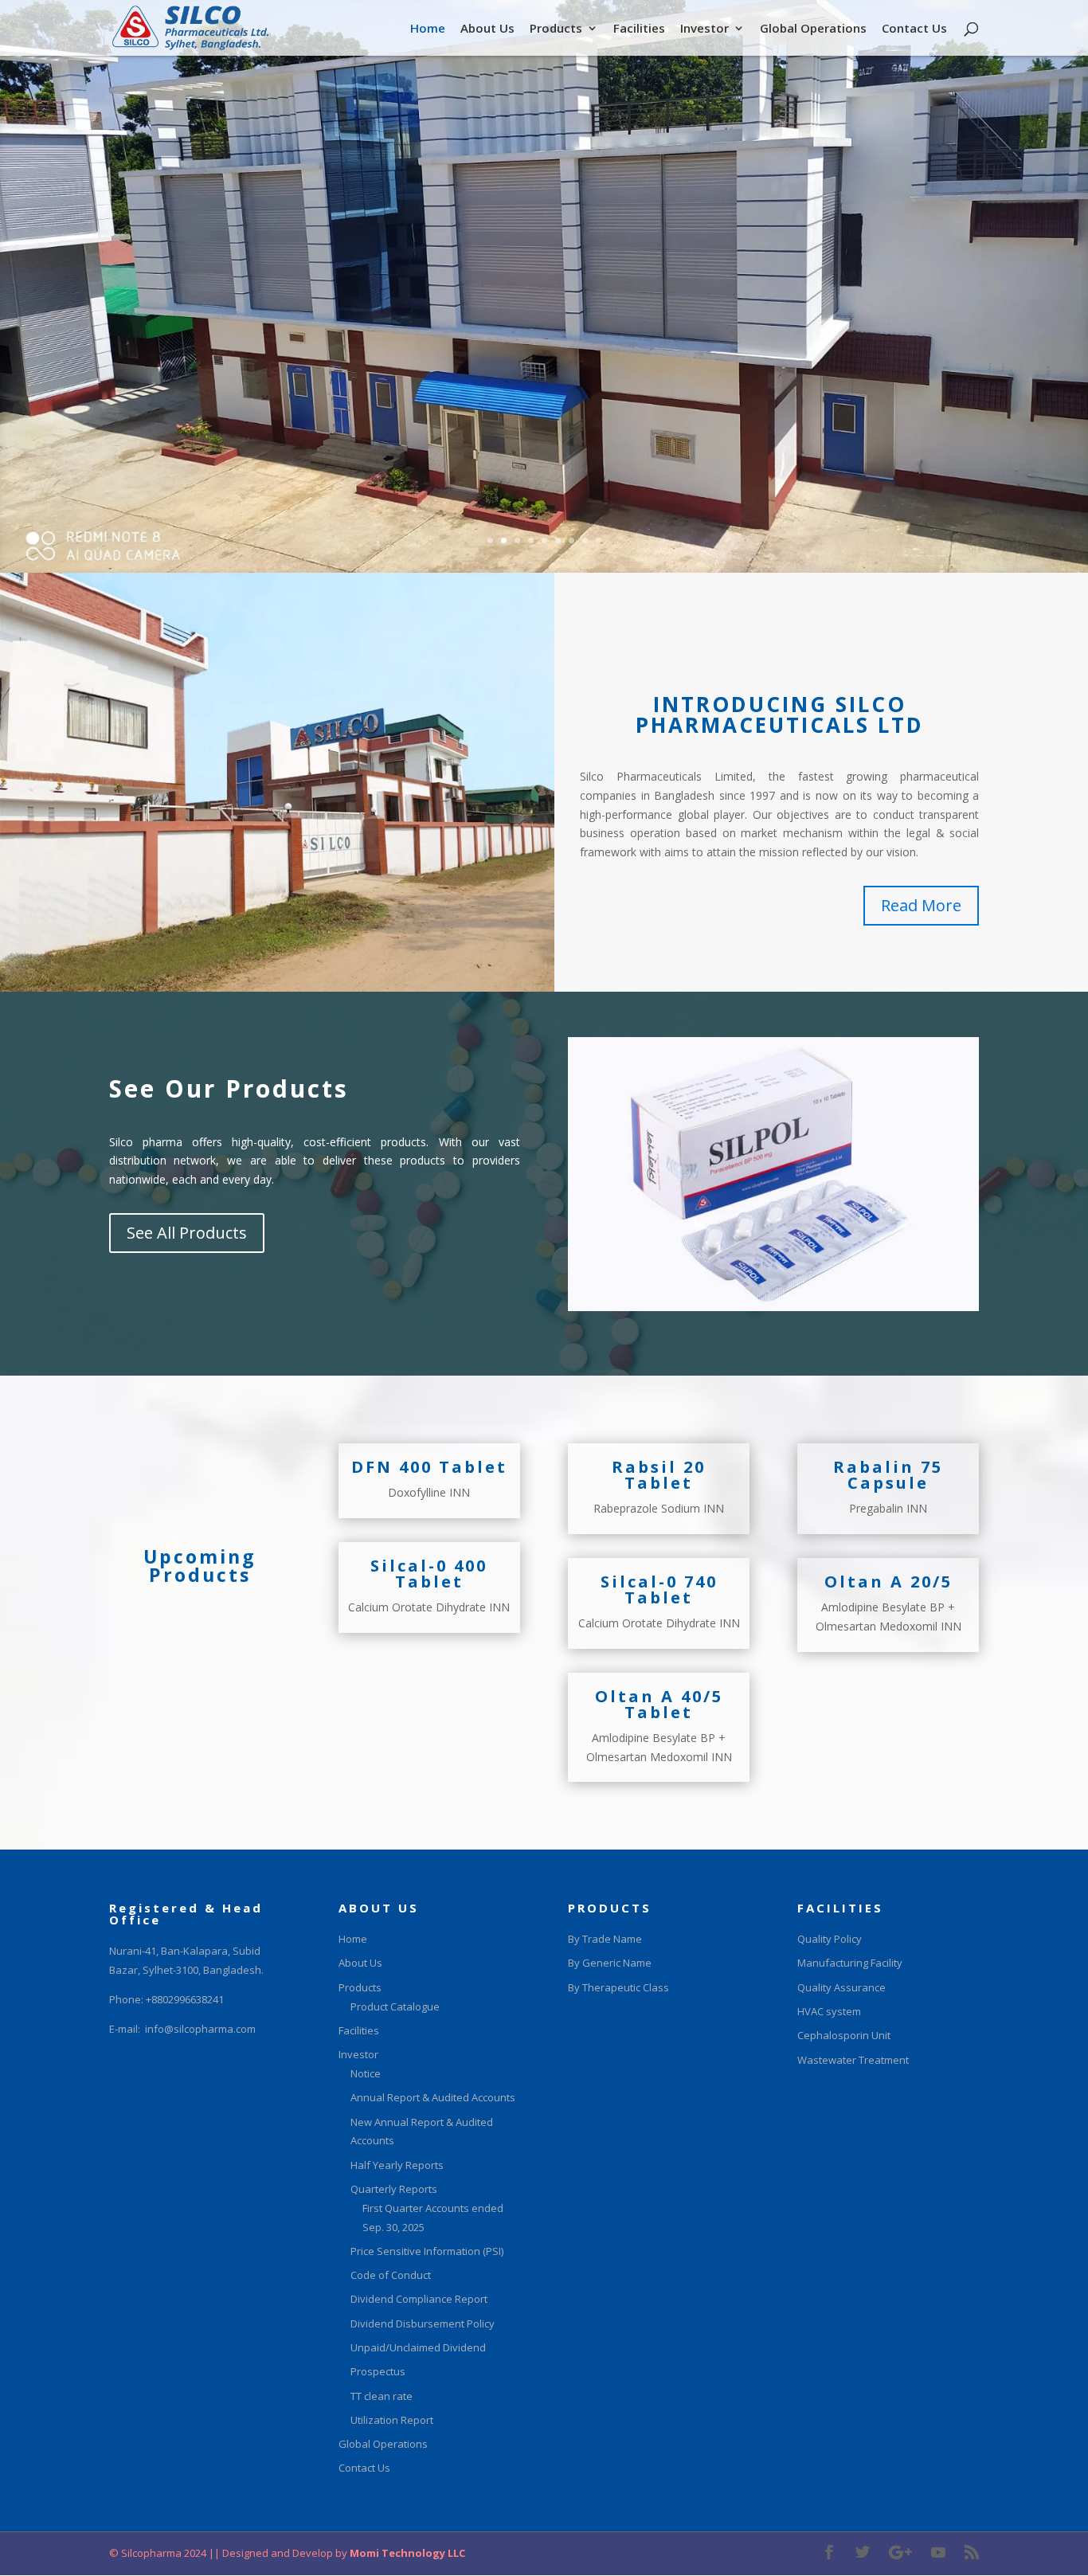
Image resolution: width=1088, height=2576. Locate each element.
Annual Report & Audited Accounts (433, 2097)
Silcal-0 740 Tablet (659, 1589)
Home (428, 29)
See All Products (187, 1233)
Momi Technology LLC (406, 2553)
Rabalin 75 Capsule (888, 1475)
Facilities (639, 29)
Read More (921, 905)
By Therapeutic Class (618, 1987)
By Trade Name (605, 1939)
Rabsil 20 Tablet (659, 1475)
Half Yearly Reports (397, 2165)
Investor (704, 29)
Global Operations (813, 29)
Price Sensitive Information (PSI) (427, 2251)
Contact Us (914, 29)
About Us (487, 29)
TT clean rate (382, 2396)
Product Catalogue (395, 2006)
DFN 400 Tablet (429, 1467)
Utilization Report (392, 2420)
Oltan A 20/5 (888, 1582)
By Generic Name (610, 1963)
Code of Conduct (391, 2275)
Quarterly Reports (394, 2189)
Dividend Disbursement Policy (423, 2323)
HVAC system (829, 2011)
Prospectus (378, 2371)
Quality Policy (830, 1939)
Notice (366, 2073)
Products (556, 29)
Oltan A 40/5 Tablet (659, 1704)
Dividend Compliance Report (419, 2299)
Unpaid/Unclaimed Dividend (418, 2347)
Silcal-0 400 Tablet (429, 1574)
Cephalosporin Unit (844, 2035)
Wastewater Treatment (853, 2060)
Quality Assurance (841, 1987)
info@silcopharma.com (200, 2029)
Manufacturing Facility (850, 1963)
